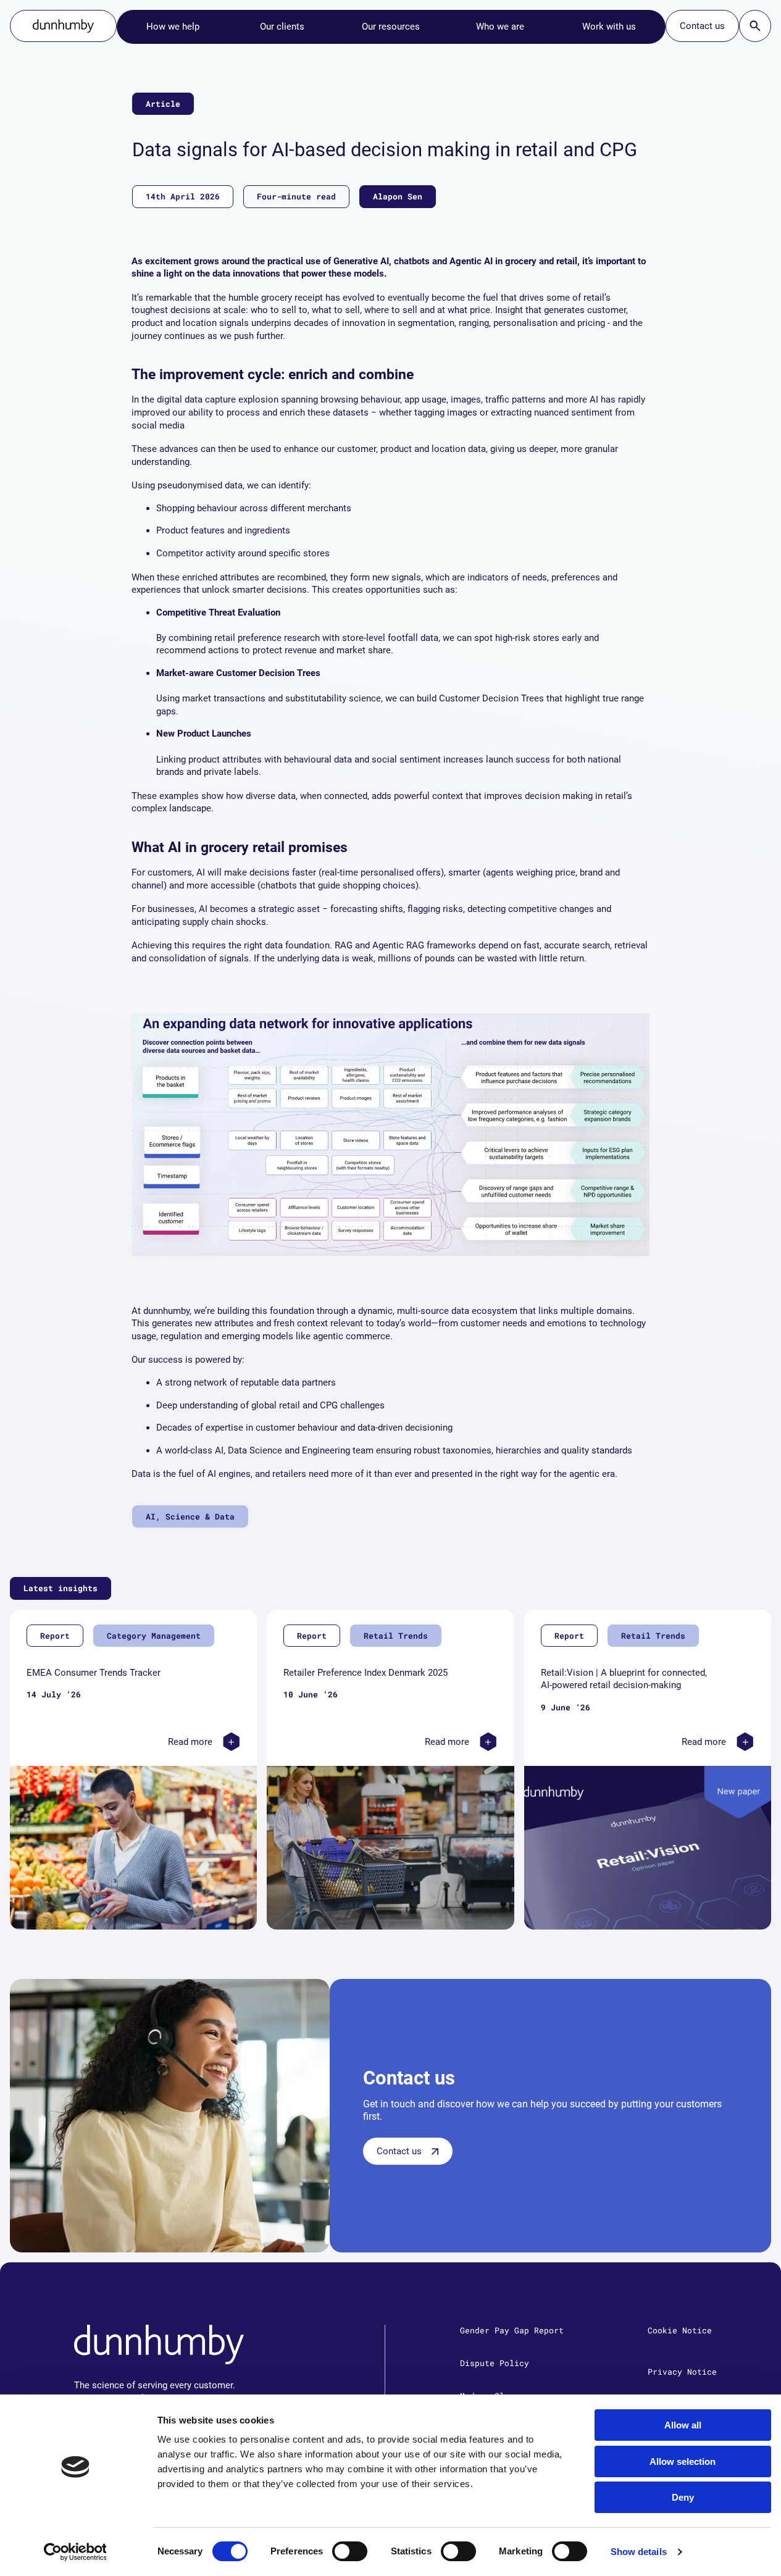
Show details (639, 2552)
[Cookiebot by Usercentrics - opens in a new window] (75, 2552)
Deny (683, 2497)
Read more (190, 1742)
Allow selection (683, 2461)
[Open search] (755, 26)
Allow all (683, 2425)
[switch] (350, 2551)
